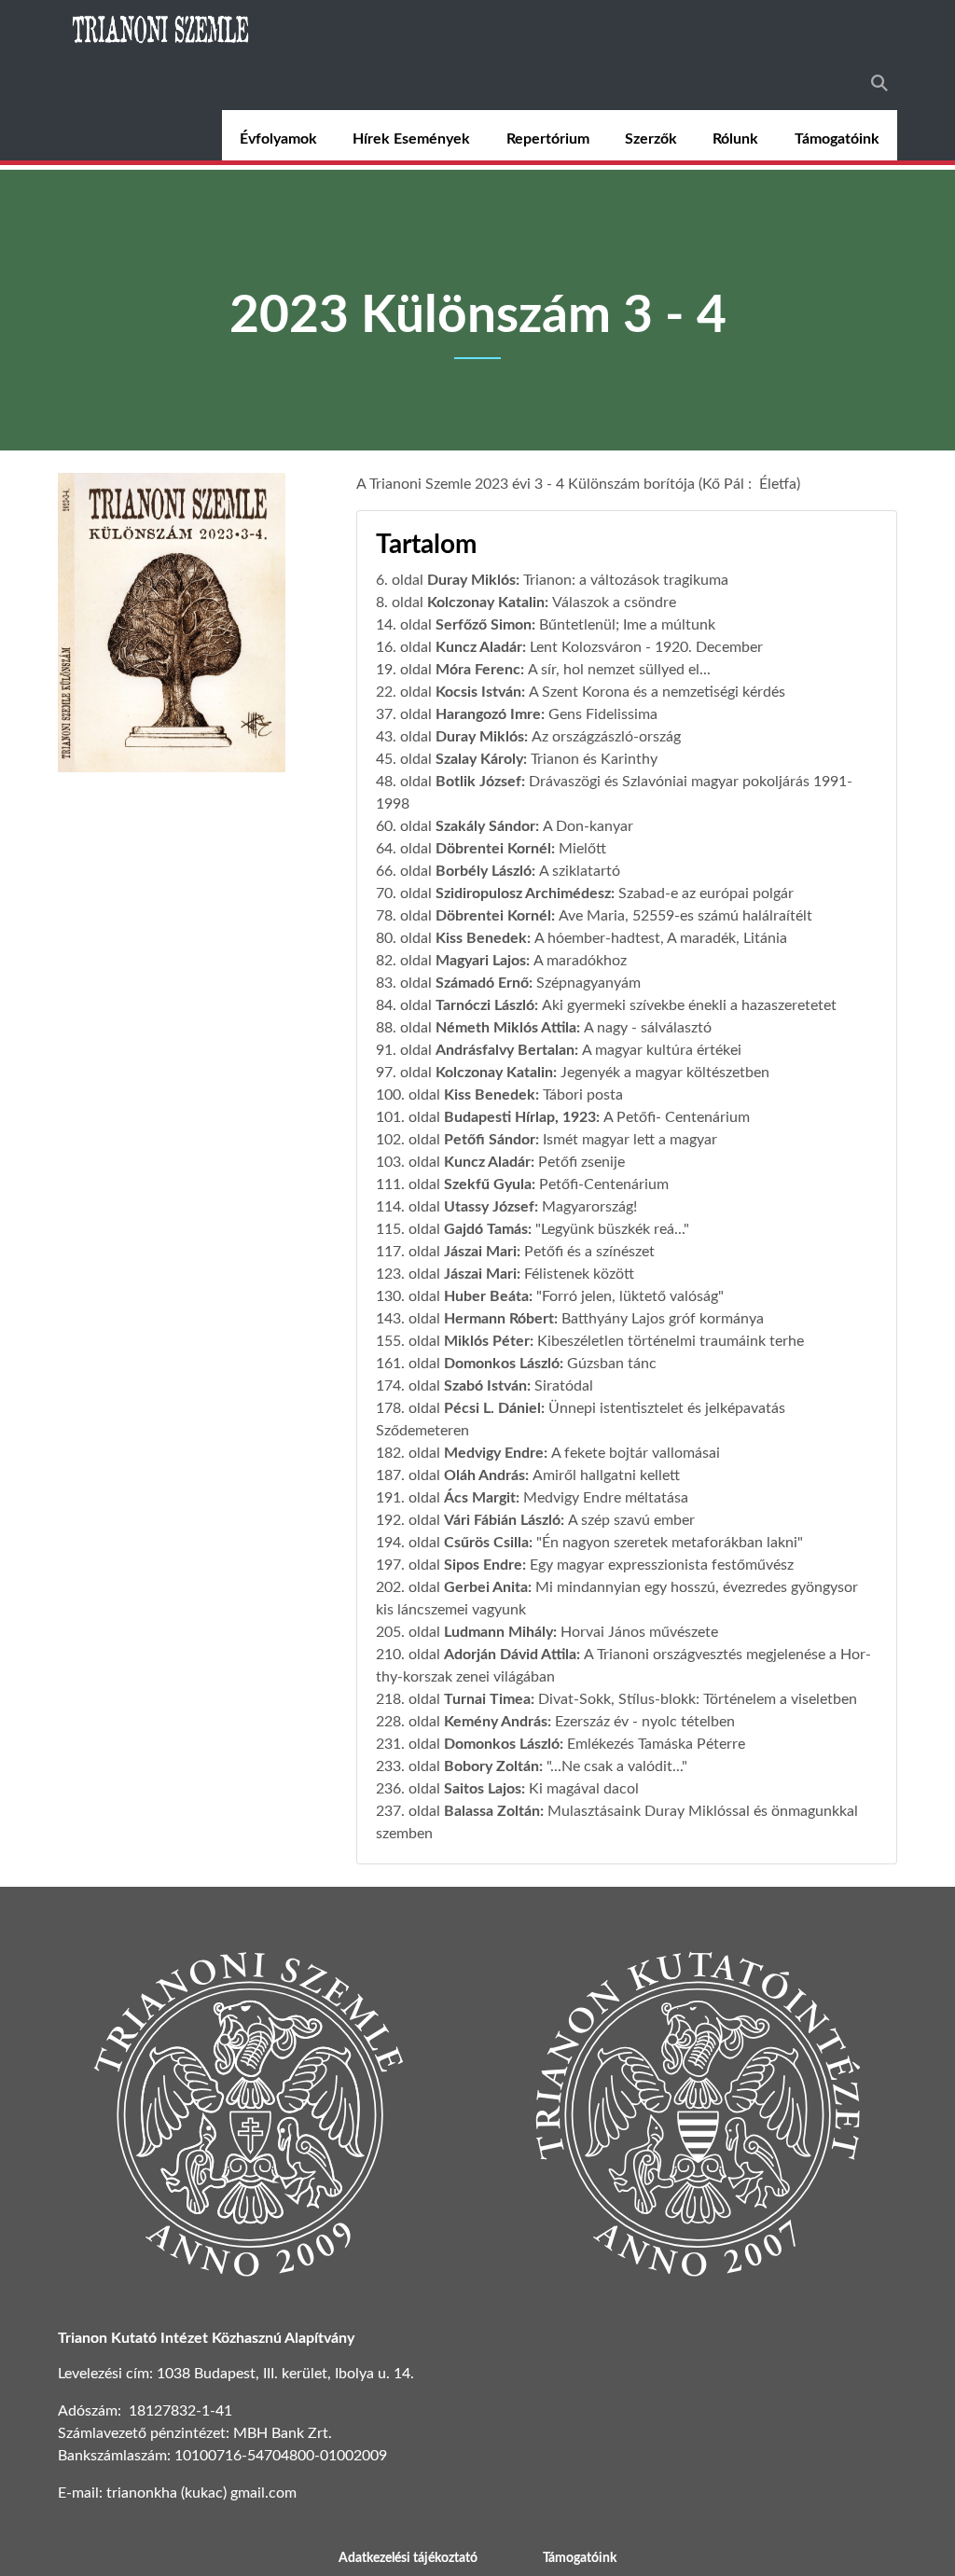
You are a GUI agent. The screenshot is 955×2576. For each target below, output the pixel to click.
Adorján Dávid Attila (510, 1655)
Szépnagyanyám (588, 983)
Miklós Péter (487, 1341)
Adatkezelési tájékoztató (408, 2558)
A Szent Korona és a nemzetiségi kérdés (657, 692)
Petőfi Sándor (490, 1140)
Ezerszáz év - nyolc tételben (645, 1722)
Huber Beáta (486, 1296)
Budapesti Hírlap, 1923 (520, 1117)
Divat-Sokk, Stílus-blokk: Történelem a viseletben (698, 1699)
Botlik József (478, 782)
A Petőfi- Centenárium (677, 1117)
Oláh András (484, 1475)
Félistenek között (579, 1274)
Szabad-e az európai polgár (706, 893)
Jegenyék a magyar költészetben (665, 1073)
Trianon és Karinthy (594, 759)
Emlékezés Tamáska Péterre (656, 1744)
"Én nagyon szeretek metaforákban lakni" (670, 1543)
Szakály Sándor (485, 826)
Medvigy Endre (494, 1453)
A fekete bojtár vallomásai (636, 1453)
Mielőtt (582, 849)
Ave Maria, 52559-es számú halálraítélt (685, 916)
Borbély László (484, 871)
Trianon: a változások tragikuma (626, 580)
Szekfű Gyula (488, 1184)
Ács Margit (480, 1498)
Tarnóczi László (485, 1005)
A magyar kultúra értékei (662, 1050)
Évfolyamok (278, 139)
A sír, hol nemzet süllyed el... (619, 670)
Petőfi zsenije (581, 1162)
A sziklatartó (580, 871)
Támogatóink (837, 139)
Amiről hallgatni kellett (606, 1475)
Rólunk (735, 139)
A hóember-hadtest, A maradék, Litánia (661, 938)
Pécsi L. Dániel (492, 1408)
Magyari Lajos (481, 961)
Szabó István (485, 1386)
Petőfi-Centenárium (604, 1184)
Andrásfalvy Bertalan (505, 1050)
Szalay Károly (479, 759)
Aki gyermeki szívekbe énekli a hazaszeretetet (689, 1005)
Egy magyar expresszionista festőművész (662, 1565)
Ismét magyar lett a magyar (630, 1140)
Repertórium (548, 139)
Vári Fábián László (502, 1520)
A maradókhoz (580, 961)
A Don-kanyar (588, 826)
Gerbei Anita (486, 1587)
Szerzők (651, 139)
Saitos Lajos (483, 1789)
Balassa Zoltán (492, 1811)
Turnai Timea (487, 1699)
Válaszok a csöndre (614, 602)
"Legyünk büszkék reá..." (612, 1229)
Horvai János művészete (639, 1632)
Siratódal (564, 1386)
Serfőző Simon (484, 625)
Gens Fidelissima (603, 714)
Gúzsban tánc (612, 1364)
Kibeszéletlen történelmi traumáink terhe (671, 1341)
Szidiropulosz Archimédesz (523, 893)
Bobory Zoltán (491, 1766)
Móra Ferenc (478, 670)
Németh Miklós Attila (506, 1028)
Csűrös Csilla (486, 1543)
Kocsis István (478, 692)
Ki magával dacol (584, 1789)
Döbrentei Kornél (493, 849)
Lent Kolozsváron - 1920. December (646, 647)
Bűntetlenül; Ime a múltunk (627, 625)
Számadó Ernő (482, 983)
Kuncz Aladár (479, 647)
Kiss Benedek (481, 938)
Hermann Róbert (499, 1319)
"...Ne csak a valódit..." (617, 1766)
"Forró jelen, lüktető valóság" (630, 1296)
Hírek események (411, 139)
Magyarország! (589, 1207)
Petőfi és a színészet (589, 1252)
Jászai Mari (480, 1252)
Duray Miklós (471, 580)
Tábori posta (583, 1095)
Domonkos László (502, 1364)
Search (879, 83)
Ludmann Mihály (498, 1632)
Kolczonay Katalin (486, 602)
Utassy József (489, 1207)
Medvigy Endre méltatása (606, 1498)
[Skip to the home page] (162, 28)
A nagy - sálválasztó (648, 1028)
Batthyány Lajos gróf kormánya (663, 1319)
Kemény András (496, 1722)
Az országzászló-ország (606, 737)
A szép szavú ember (631, 1520)
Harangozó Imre (488, 714)
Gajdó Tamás (486, 1229)
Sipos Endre (483, 1565)
